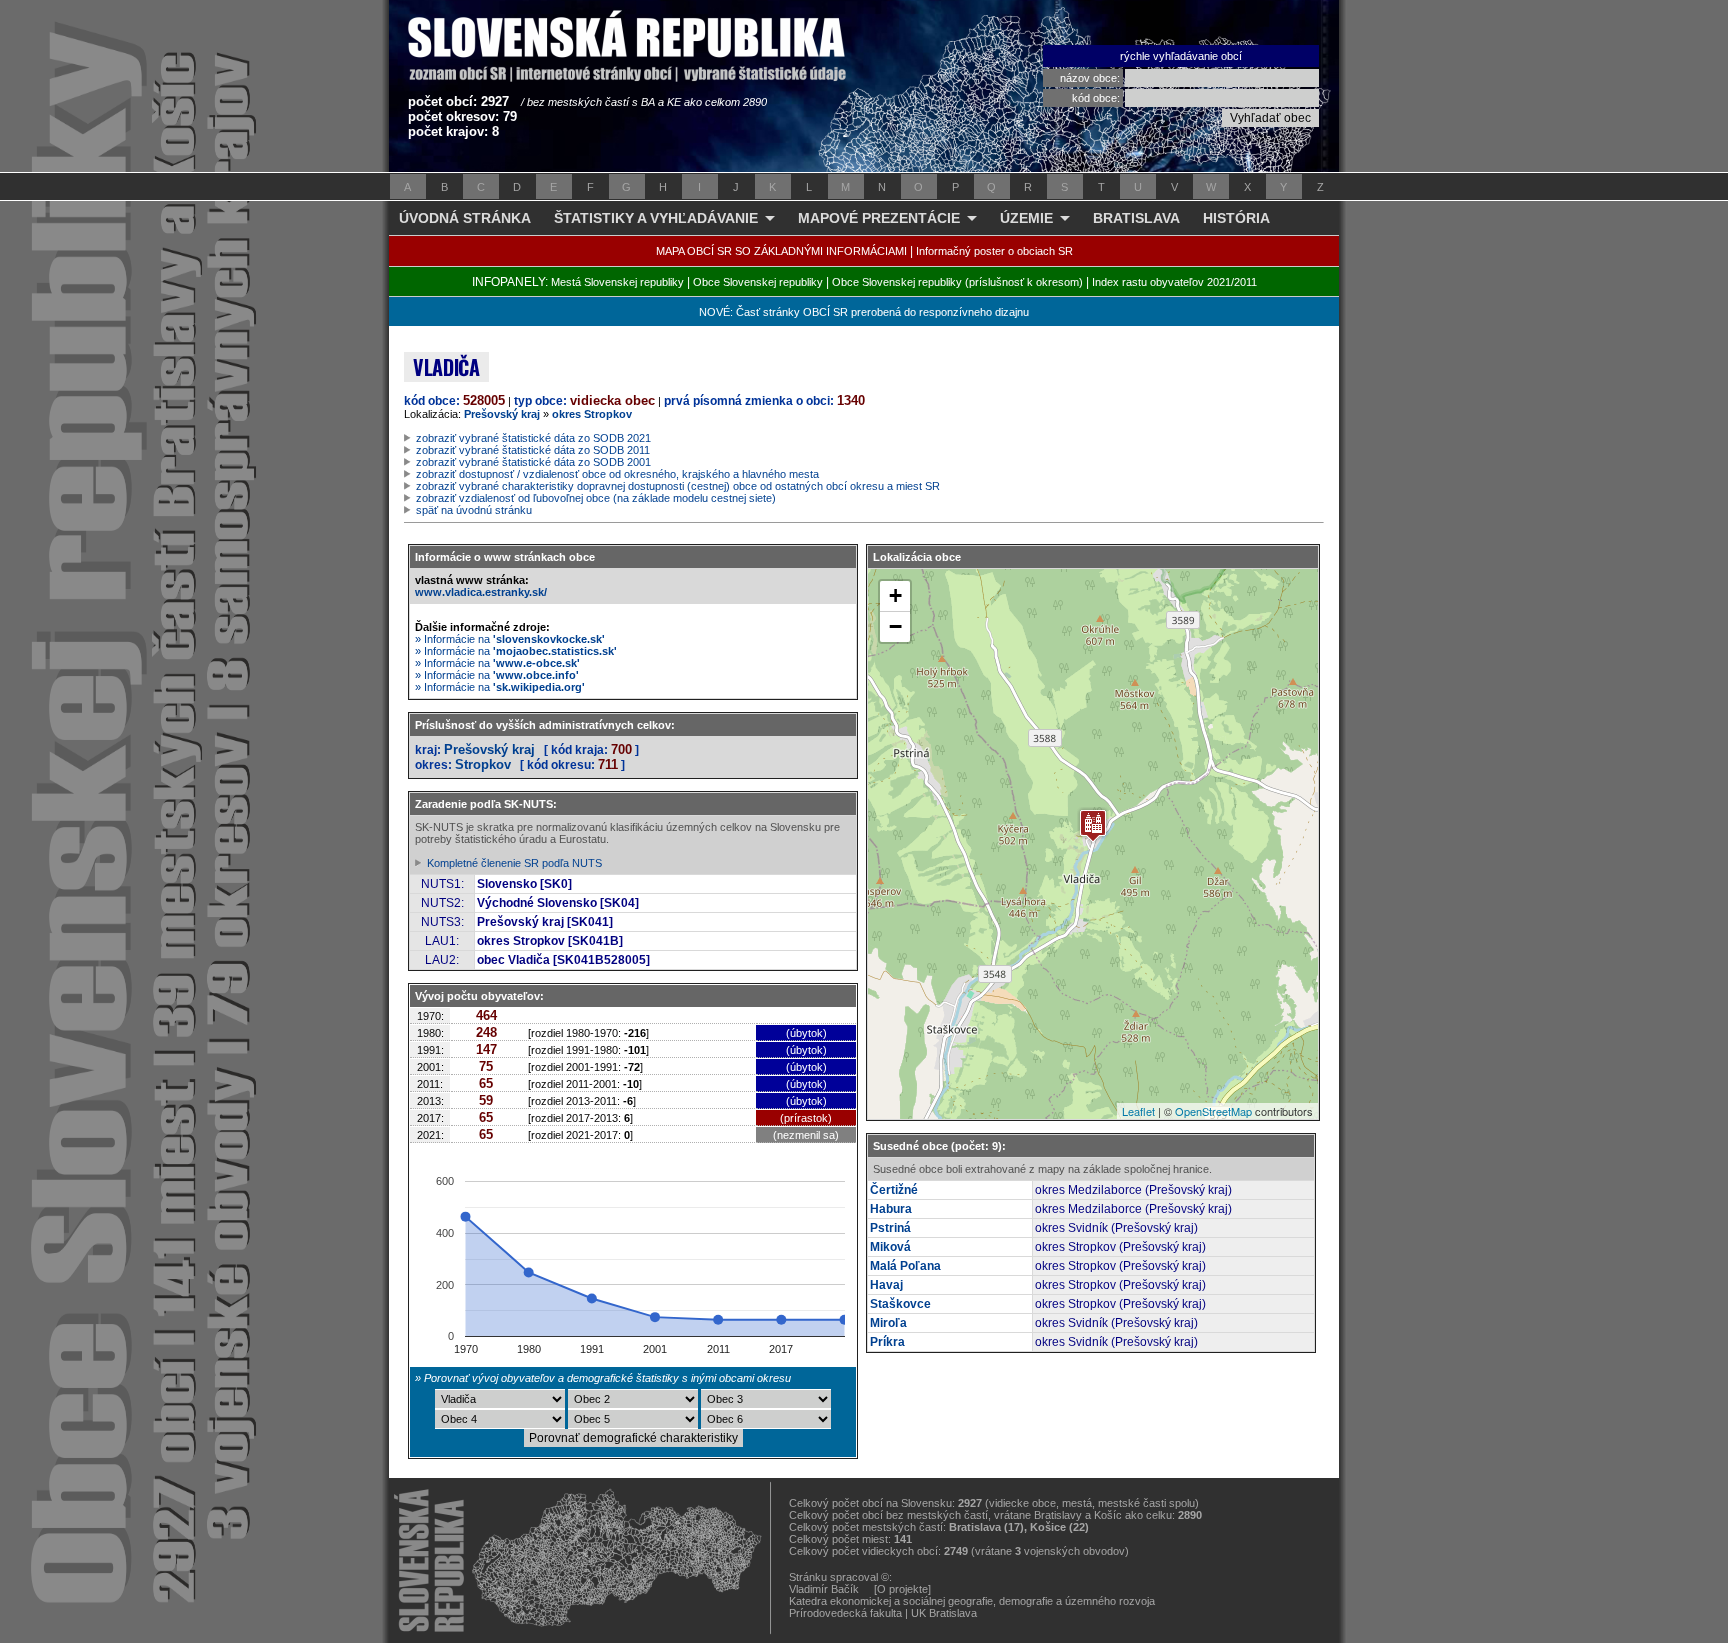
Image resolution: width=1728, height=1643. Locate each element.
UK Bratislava (944, 1613)
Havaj (886, 1285)
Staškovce (900, 1304)
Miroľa (888, 1323)
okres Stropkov (592, 414)
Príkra (887, 1342)
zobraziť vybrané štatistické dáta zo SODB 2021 (533, 438)
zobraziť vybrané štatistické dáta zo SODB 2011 (533, 450)
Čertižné (894, 1190)
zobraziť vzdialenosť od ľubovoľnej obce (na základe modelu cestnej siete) (596, 498)
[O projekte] (902, 1589)
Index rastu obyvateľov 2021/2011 (1174, 282)
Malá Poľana (905, 1266)
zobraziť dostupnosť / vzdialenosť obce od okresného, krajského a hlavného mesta (617, 474)
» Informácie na (510, 639)
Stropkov (483, 764)
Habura (891, 1209)
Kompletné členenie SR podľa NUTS (514, 863)
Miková (890, 1247)
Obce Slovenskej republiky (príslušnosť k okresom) (957, 282)
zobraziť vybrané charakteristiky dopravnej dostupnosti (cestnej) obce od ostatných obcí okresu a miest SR (678, 486)
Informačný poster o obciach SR (994, 251)
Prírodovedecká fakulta (845, 1613)
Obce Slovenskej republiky (758, 282)
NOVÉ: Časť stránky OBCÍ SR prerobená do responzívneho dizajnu (864, 312)
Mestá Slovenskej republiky (617, 282)
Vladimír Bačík (824, 1589)
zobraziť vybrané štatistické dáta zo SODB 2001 (533, 462)
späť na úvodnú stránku (474, 510)
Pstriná (890, 1228)
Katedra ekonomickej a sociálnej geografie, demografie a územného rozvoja (972, 1601)
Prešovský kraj (502, 414)
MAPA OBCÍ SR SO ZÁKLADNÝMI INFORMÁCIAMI (781, 251)
